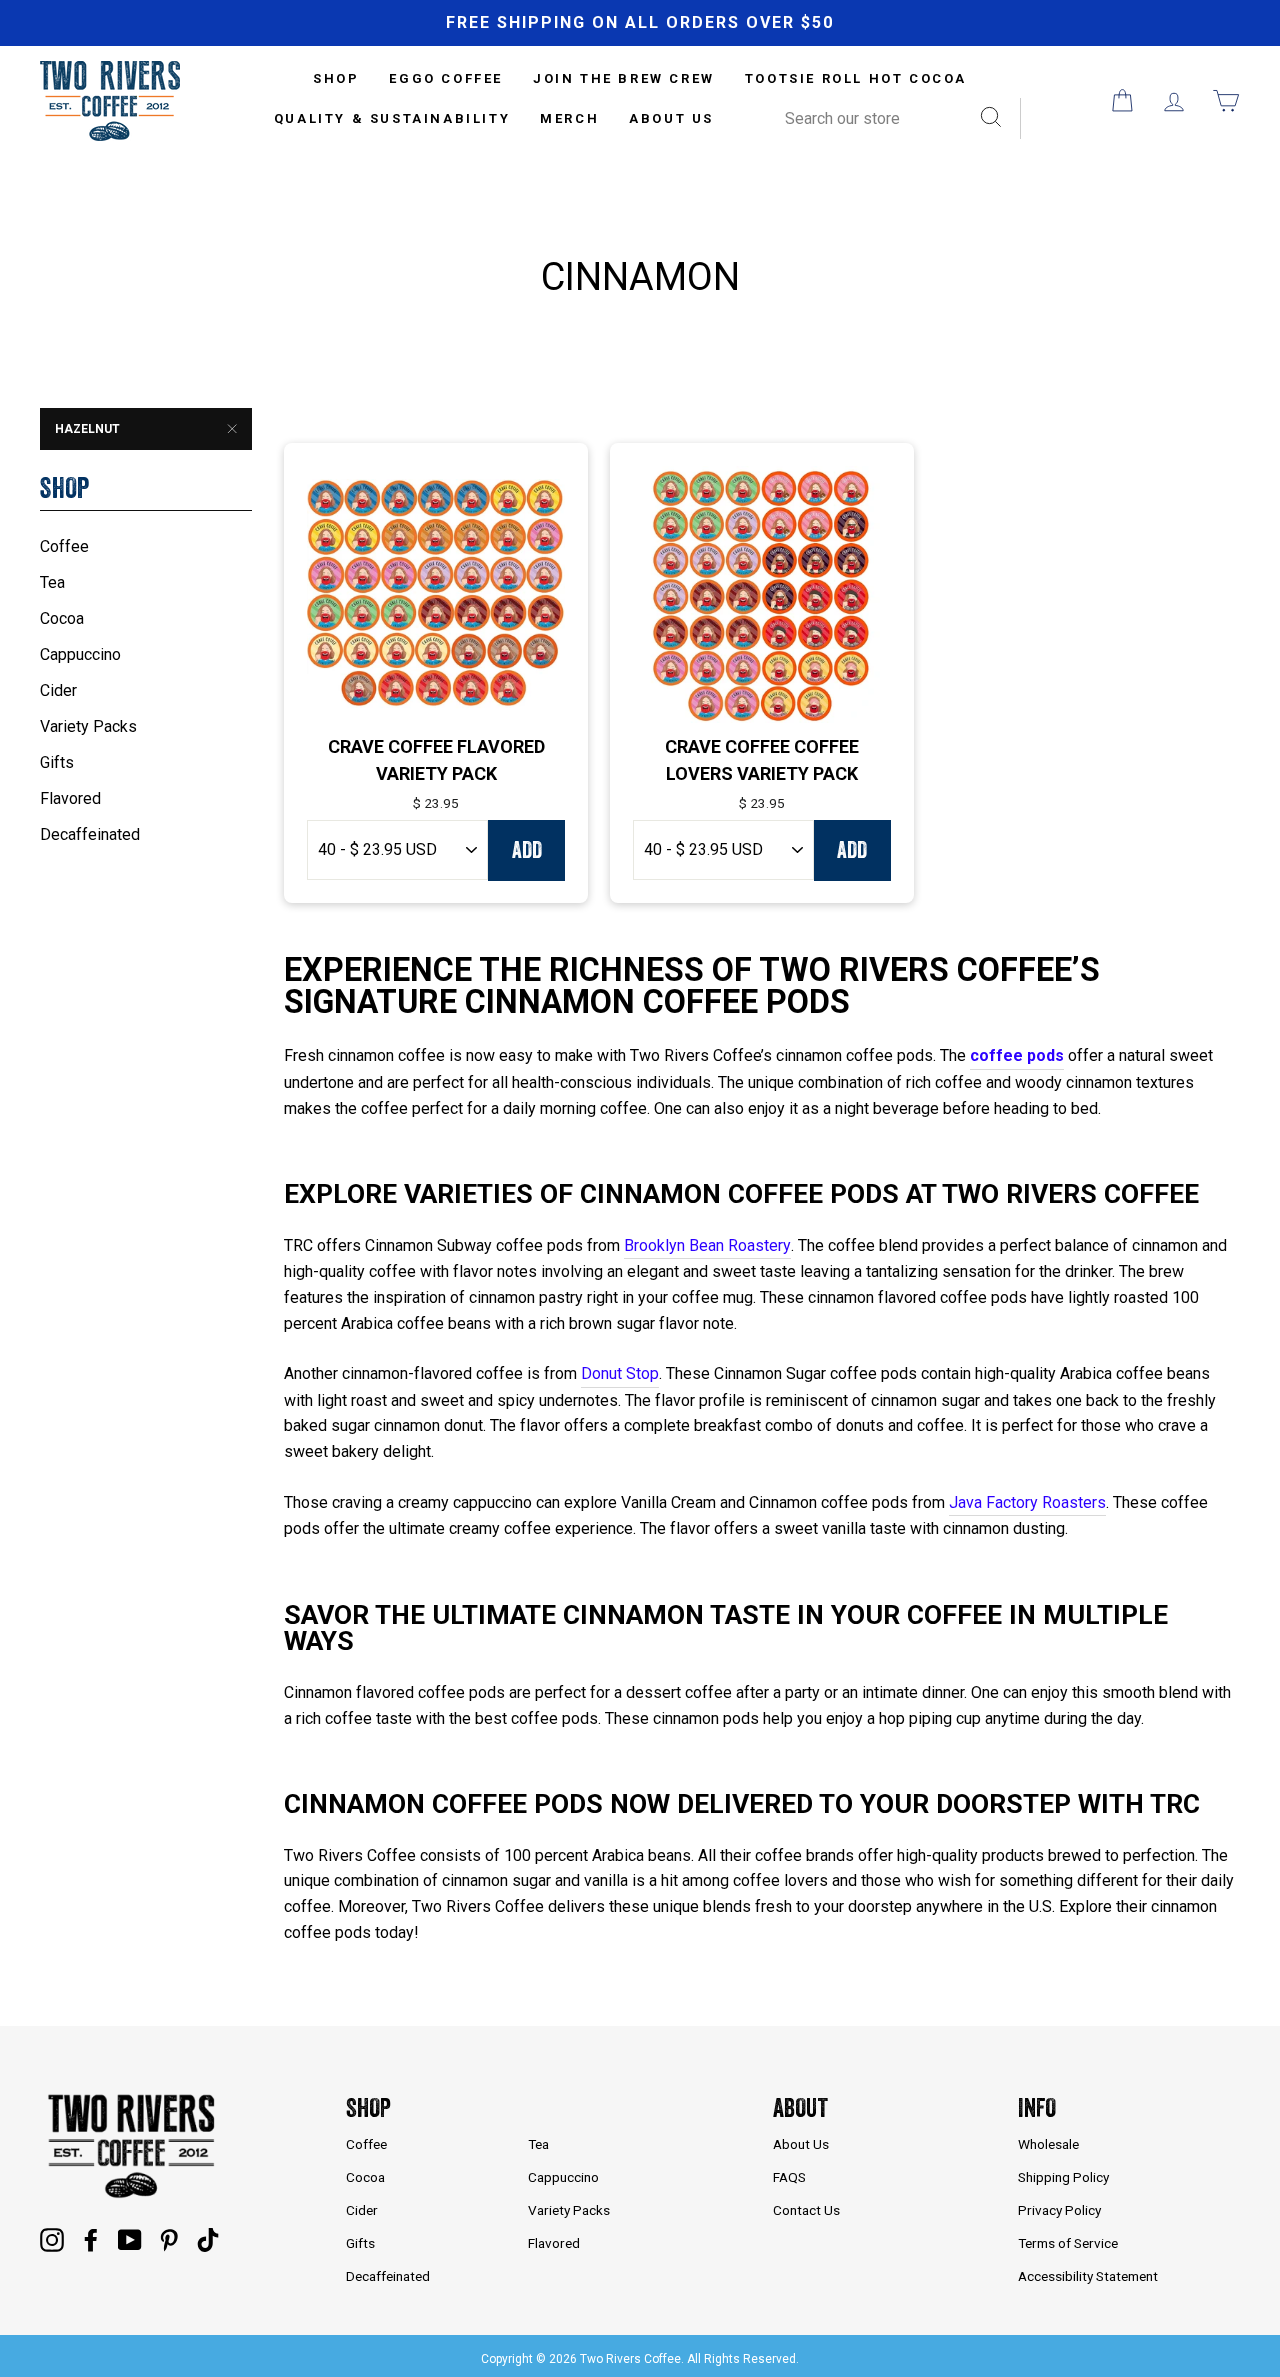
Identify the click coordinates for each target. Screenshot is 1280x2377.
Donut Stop (620, 1373)
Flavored (70, 798)
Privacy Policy (1059, 2210)
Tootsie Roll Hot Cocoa (856, 78)
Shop (368, 2107)
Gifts (57, 762)
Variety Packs (88, 726)
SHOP (336, 78)
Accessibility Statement (1088, 2276)
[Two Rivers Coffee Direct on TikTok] (208, 2239)
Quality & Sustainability (392, 118)
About (800, 2107)
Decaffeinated (90, 834)
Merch (569, 118)
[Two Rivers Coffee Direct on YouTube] (130, 2239)
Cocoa (62, 618)
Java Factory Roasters (1027, 1502)
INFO (1037, 2107)
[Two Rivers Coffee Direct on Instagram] (52, 2239)
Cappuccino (80, 654)
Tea (52, 582)
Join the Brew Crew (624, 78)
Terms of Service (1068, 2243)
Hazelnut (87, 429)
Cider (58, 690)
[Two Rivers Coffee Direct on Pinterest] (169, 2239)
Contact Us (806, 2210)
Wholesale (1048, 2144)
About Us (671, 118)
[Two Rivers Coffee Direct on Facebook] (91, 2239)
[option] (640, 23)
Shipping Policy (1063, 2177)
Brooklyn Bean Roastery (707, 1245)
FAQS (789, 2177)
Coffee (64, 546)
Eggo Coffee (446, 78)
